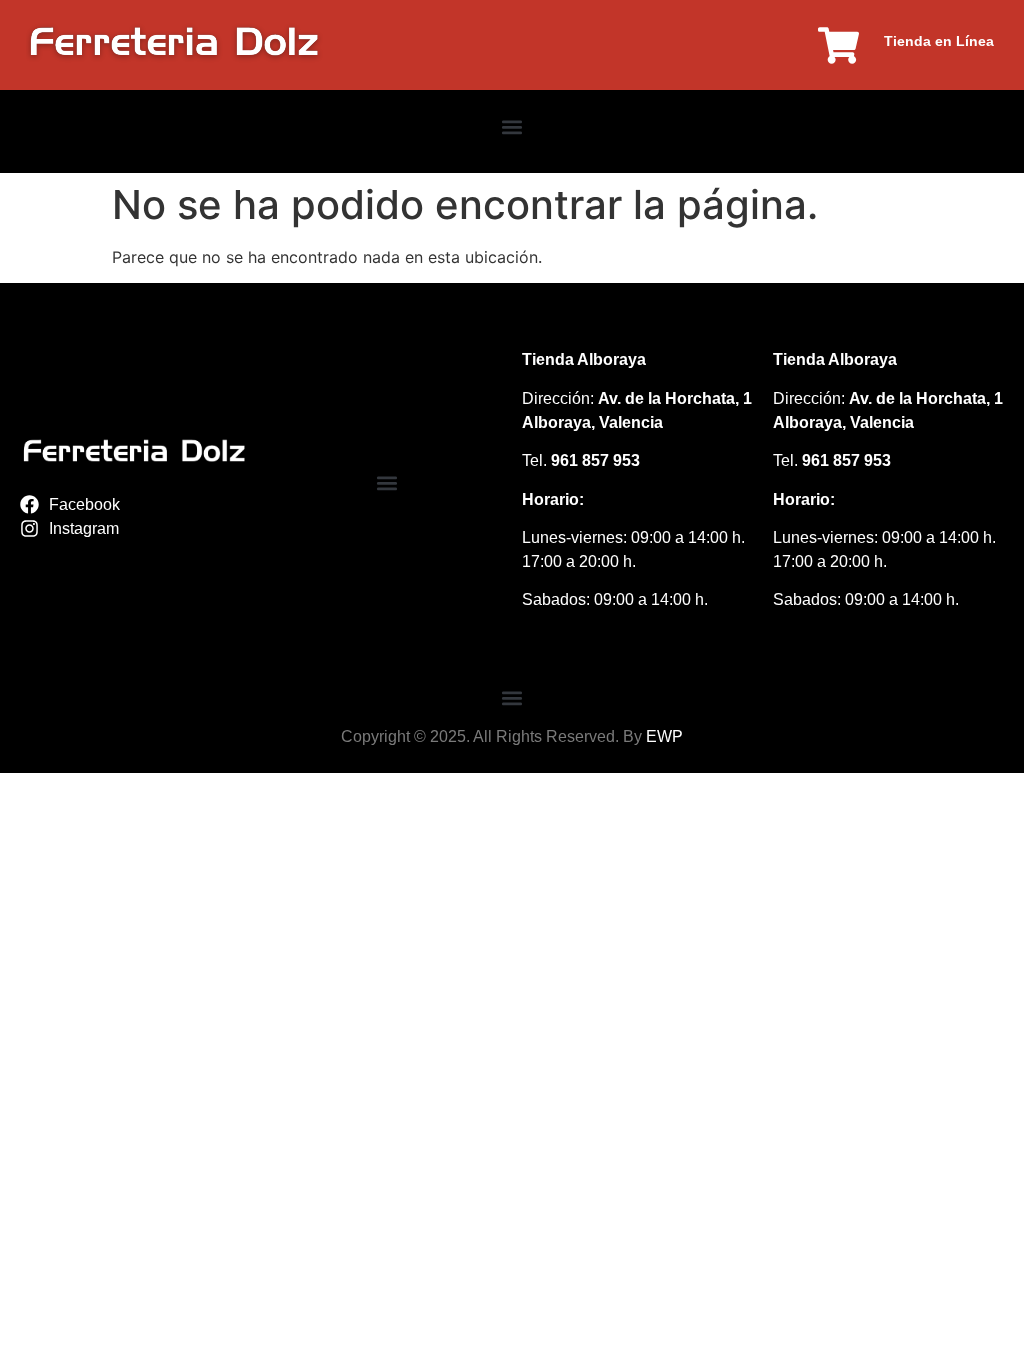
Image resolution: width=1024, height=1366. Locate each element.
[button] (512, 126)
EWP (664, 736)
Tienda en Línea (939, 41)
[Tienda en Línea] (838, 45)
